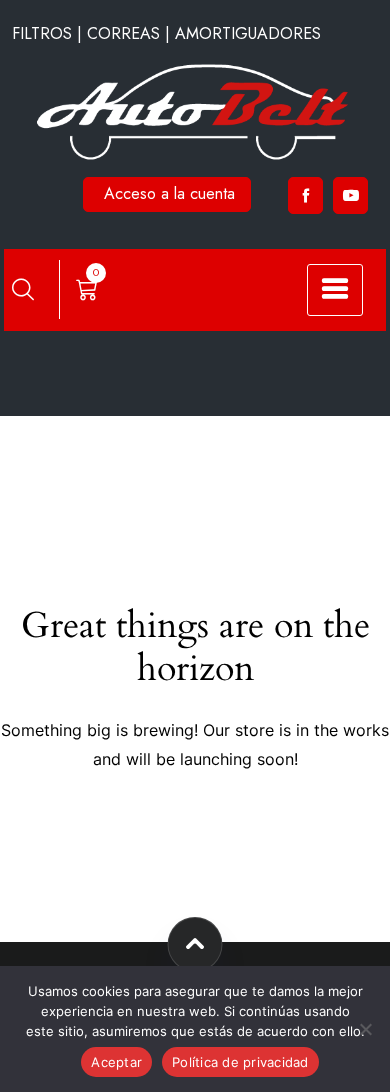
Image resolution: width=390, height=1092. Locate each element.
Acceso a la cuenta (169, 193)
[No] (365, 1029)
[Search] (23, 289)
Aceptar (116, 1062)
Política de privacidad (240, 1062)
